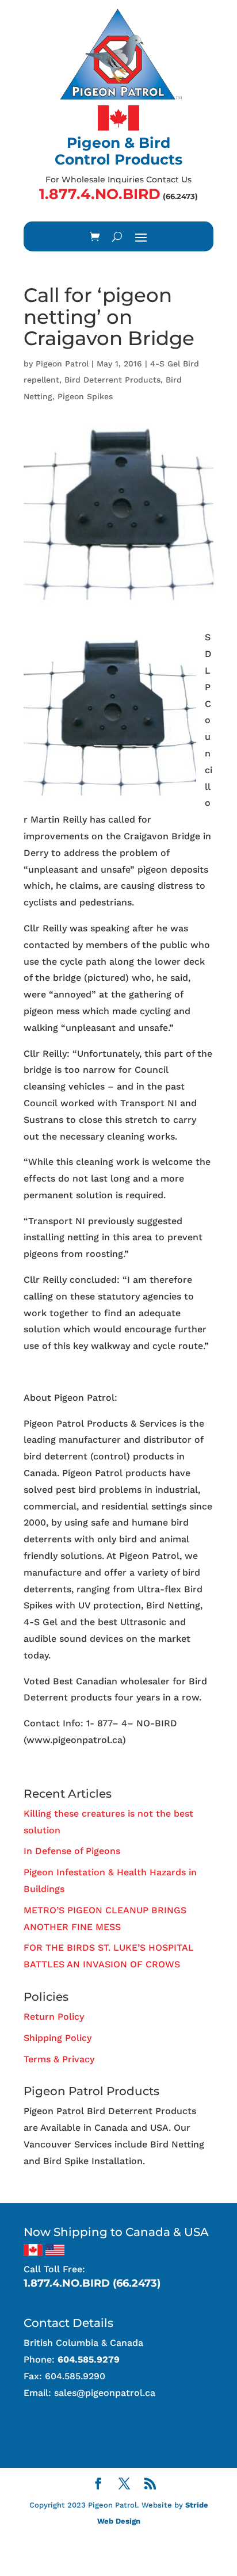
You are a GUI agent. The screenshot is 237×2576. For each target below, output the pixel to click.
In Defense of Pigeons (72, 1851)
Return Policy (54, 2017)
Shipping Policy (58, 2038)
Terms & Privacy (59, 2059)
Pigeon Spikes (85, 396)
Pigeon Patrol (62, 364)
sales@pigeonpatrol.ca (105, 2393)
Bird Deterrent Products (112, 380)
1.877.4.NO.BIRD (100, 194)
